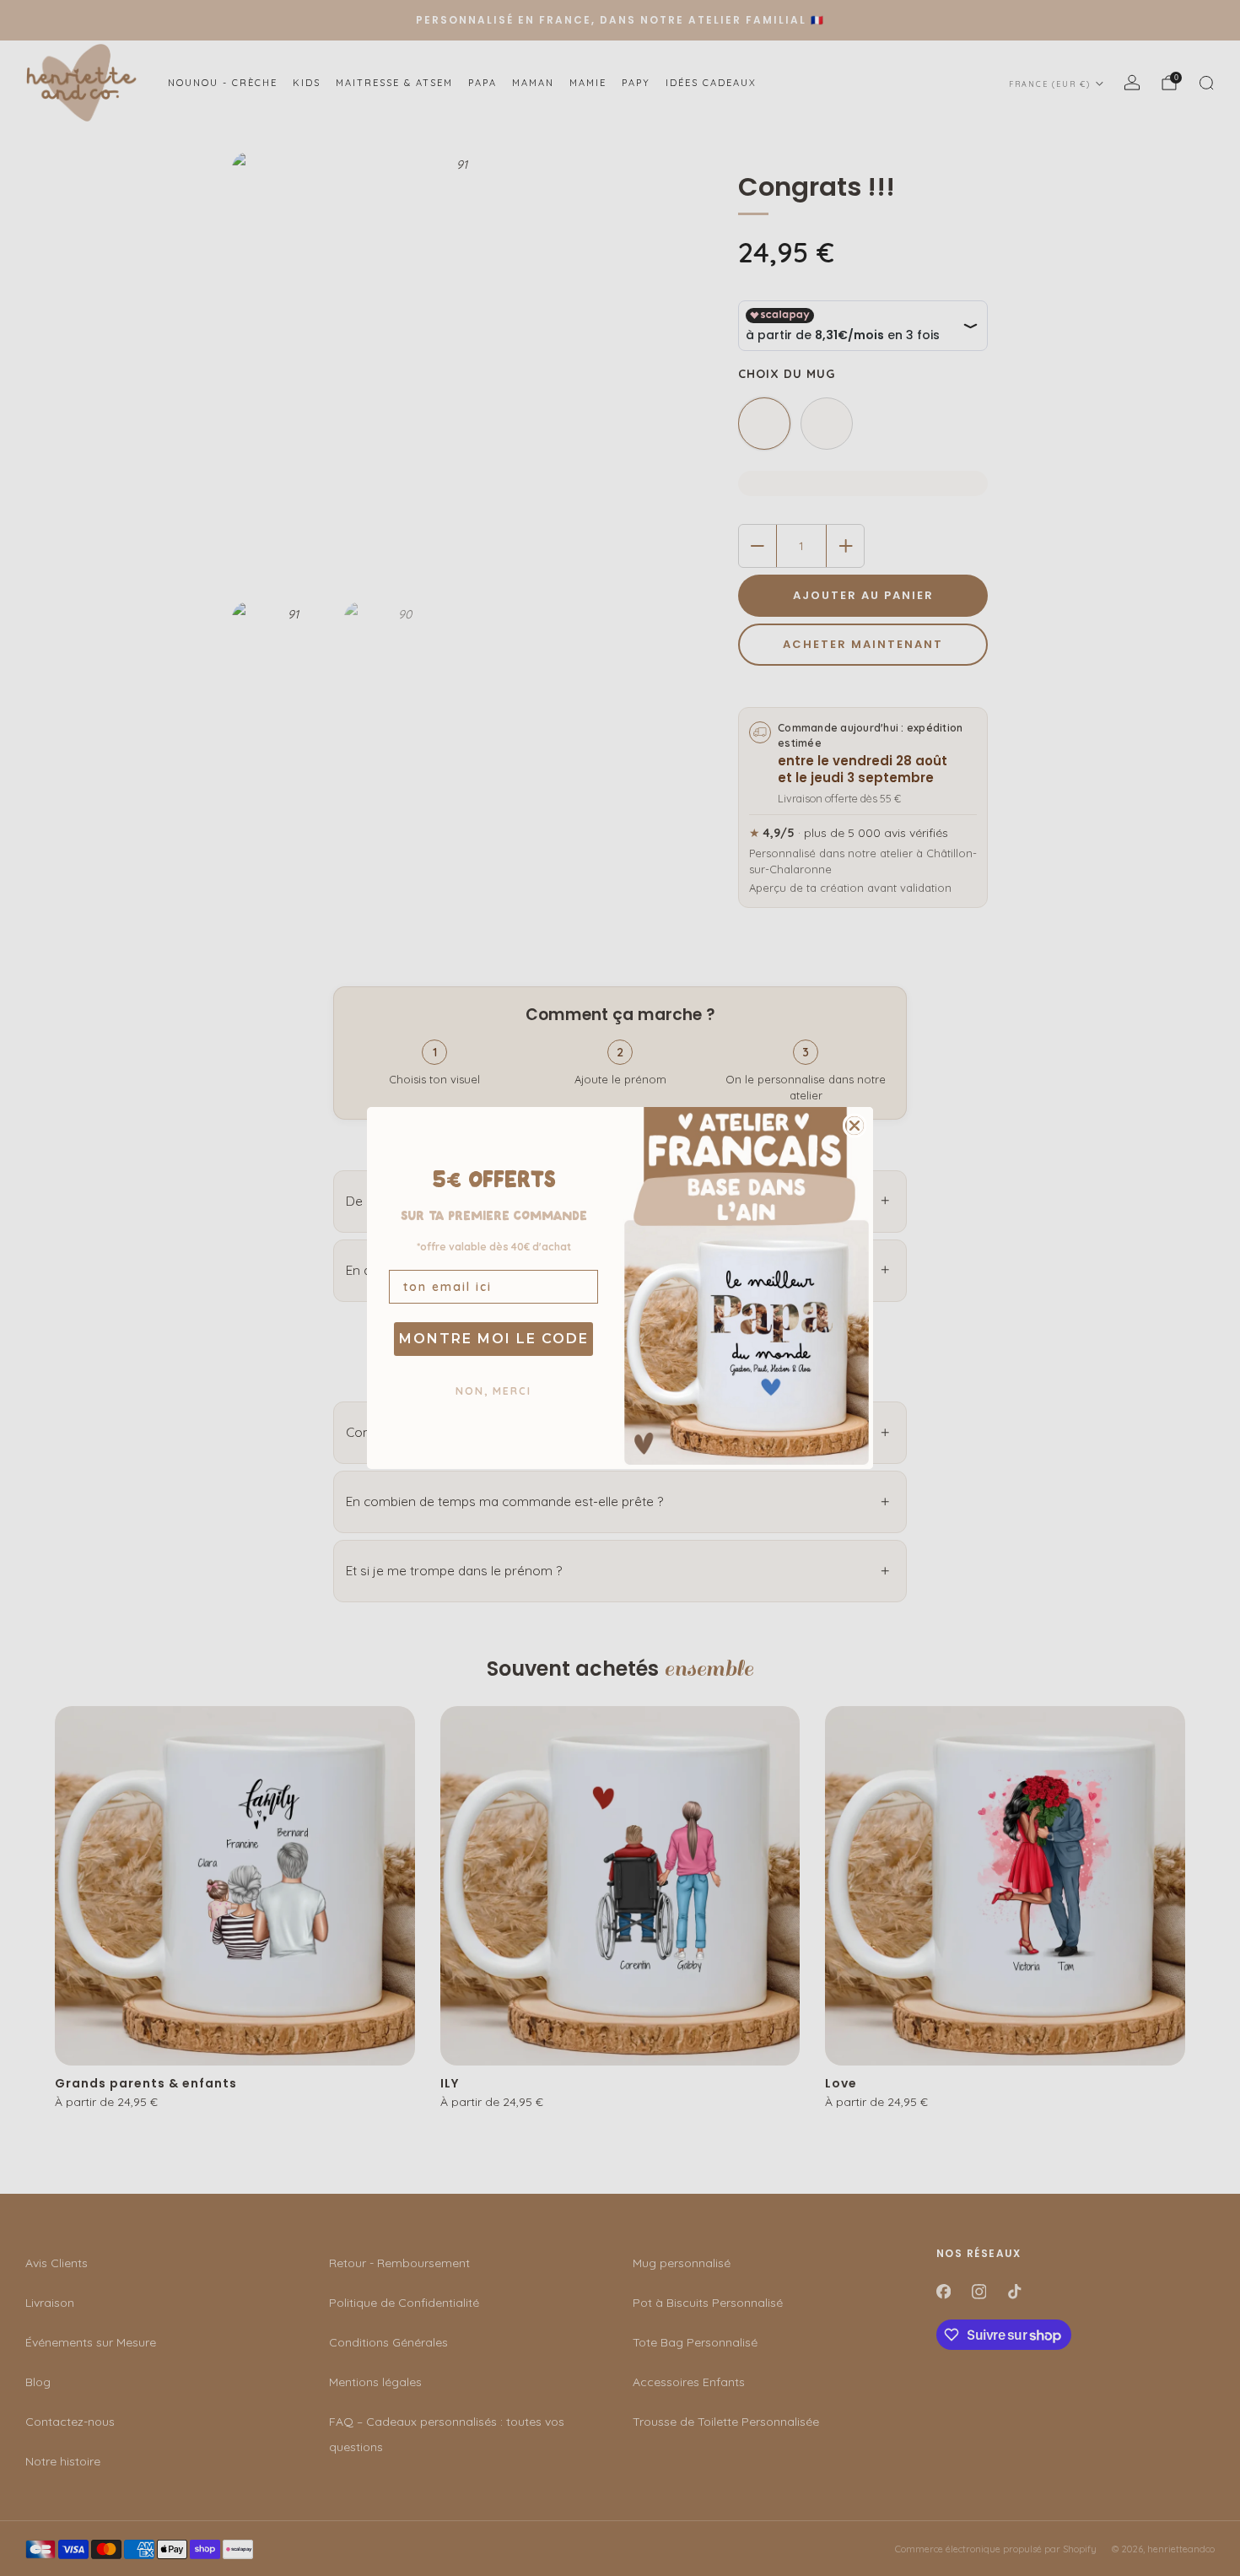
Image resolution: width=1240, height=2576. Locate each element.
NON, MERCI (493, 1391)
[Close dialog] (855, 1126)
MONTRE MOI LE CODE (494, 1339)
